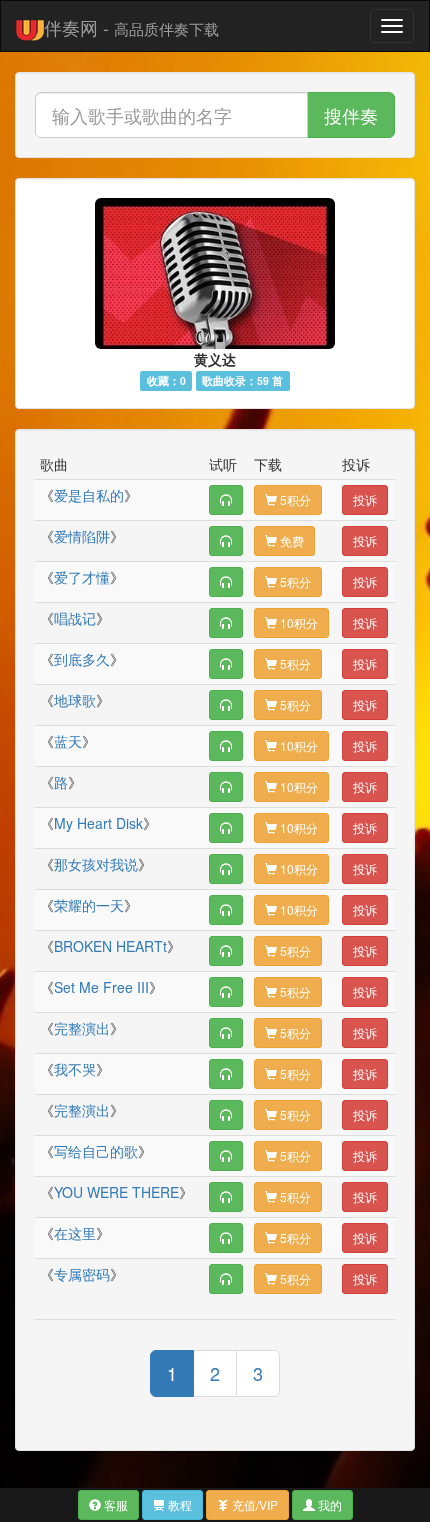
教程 (178, 1504)
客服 (114, 1504)
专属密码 (82, 1274)
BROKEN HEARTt (110, 946)
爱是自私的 (89, 495)
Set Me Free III (101, 987)
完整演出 (82, 1028)
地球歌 (75, 700)
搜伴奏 (351, 115)
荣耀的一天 (89, 905)
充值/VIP (253, 1504)
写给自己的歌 (96, 1151)
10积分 (297, 622)
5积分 (294, 499)
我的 (328, 1504)
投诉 (365, 499)
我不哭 (75, 1069)
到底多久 (82, 659)
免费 (290, 540)
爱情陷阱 (82, 536)
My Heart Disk (98, 823)
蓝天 (68, 741)
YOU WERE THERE (116, 1192)
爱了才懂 (82, 577)
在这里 (75, 1233)
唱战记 (75, 618)
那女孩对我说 (96, 864)
